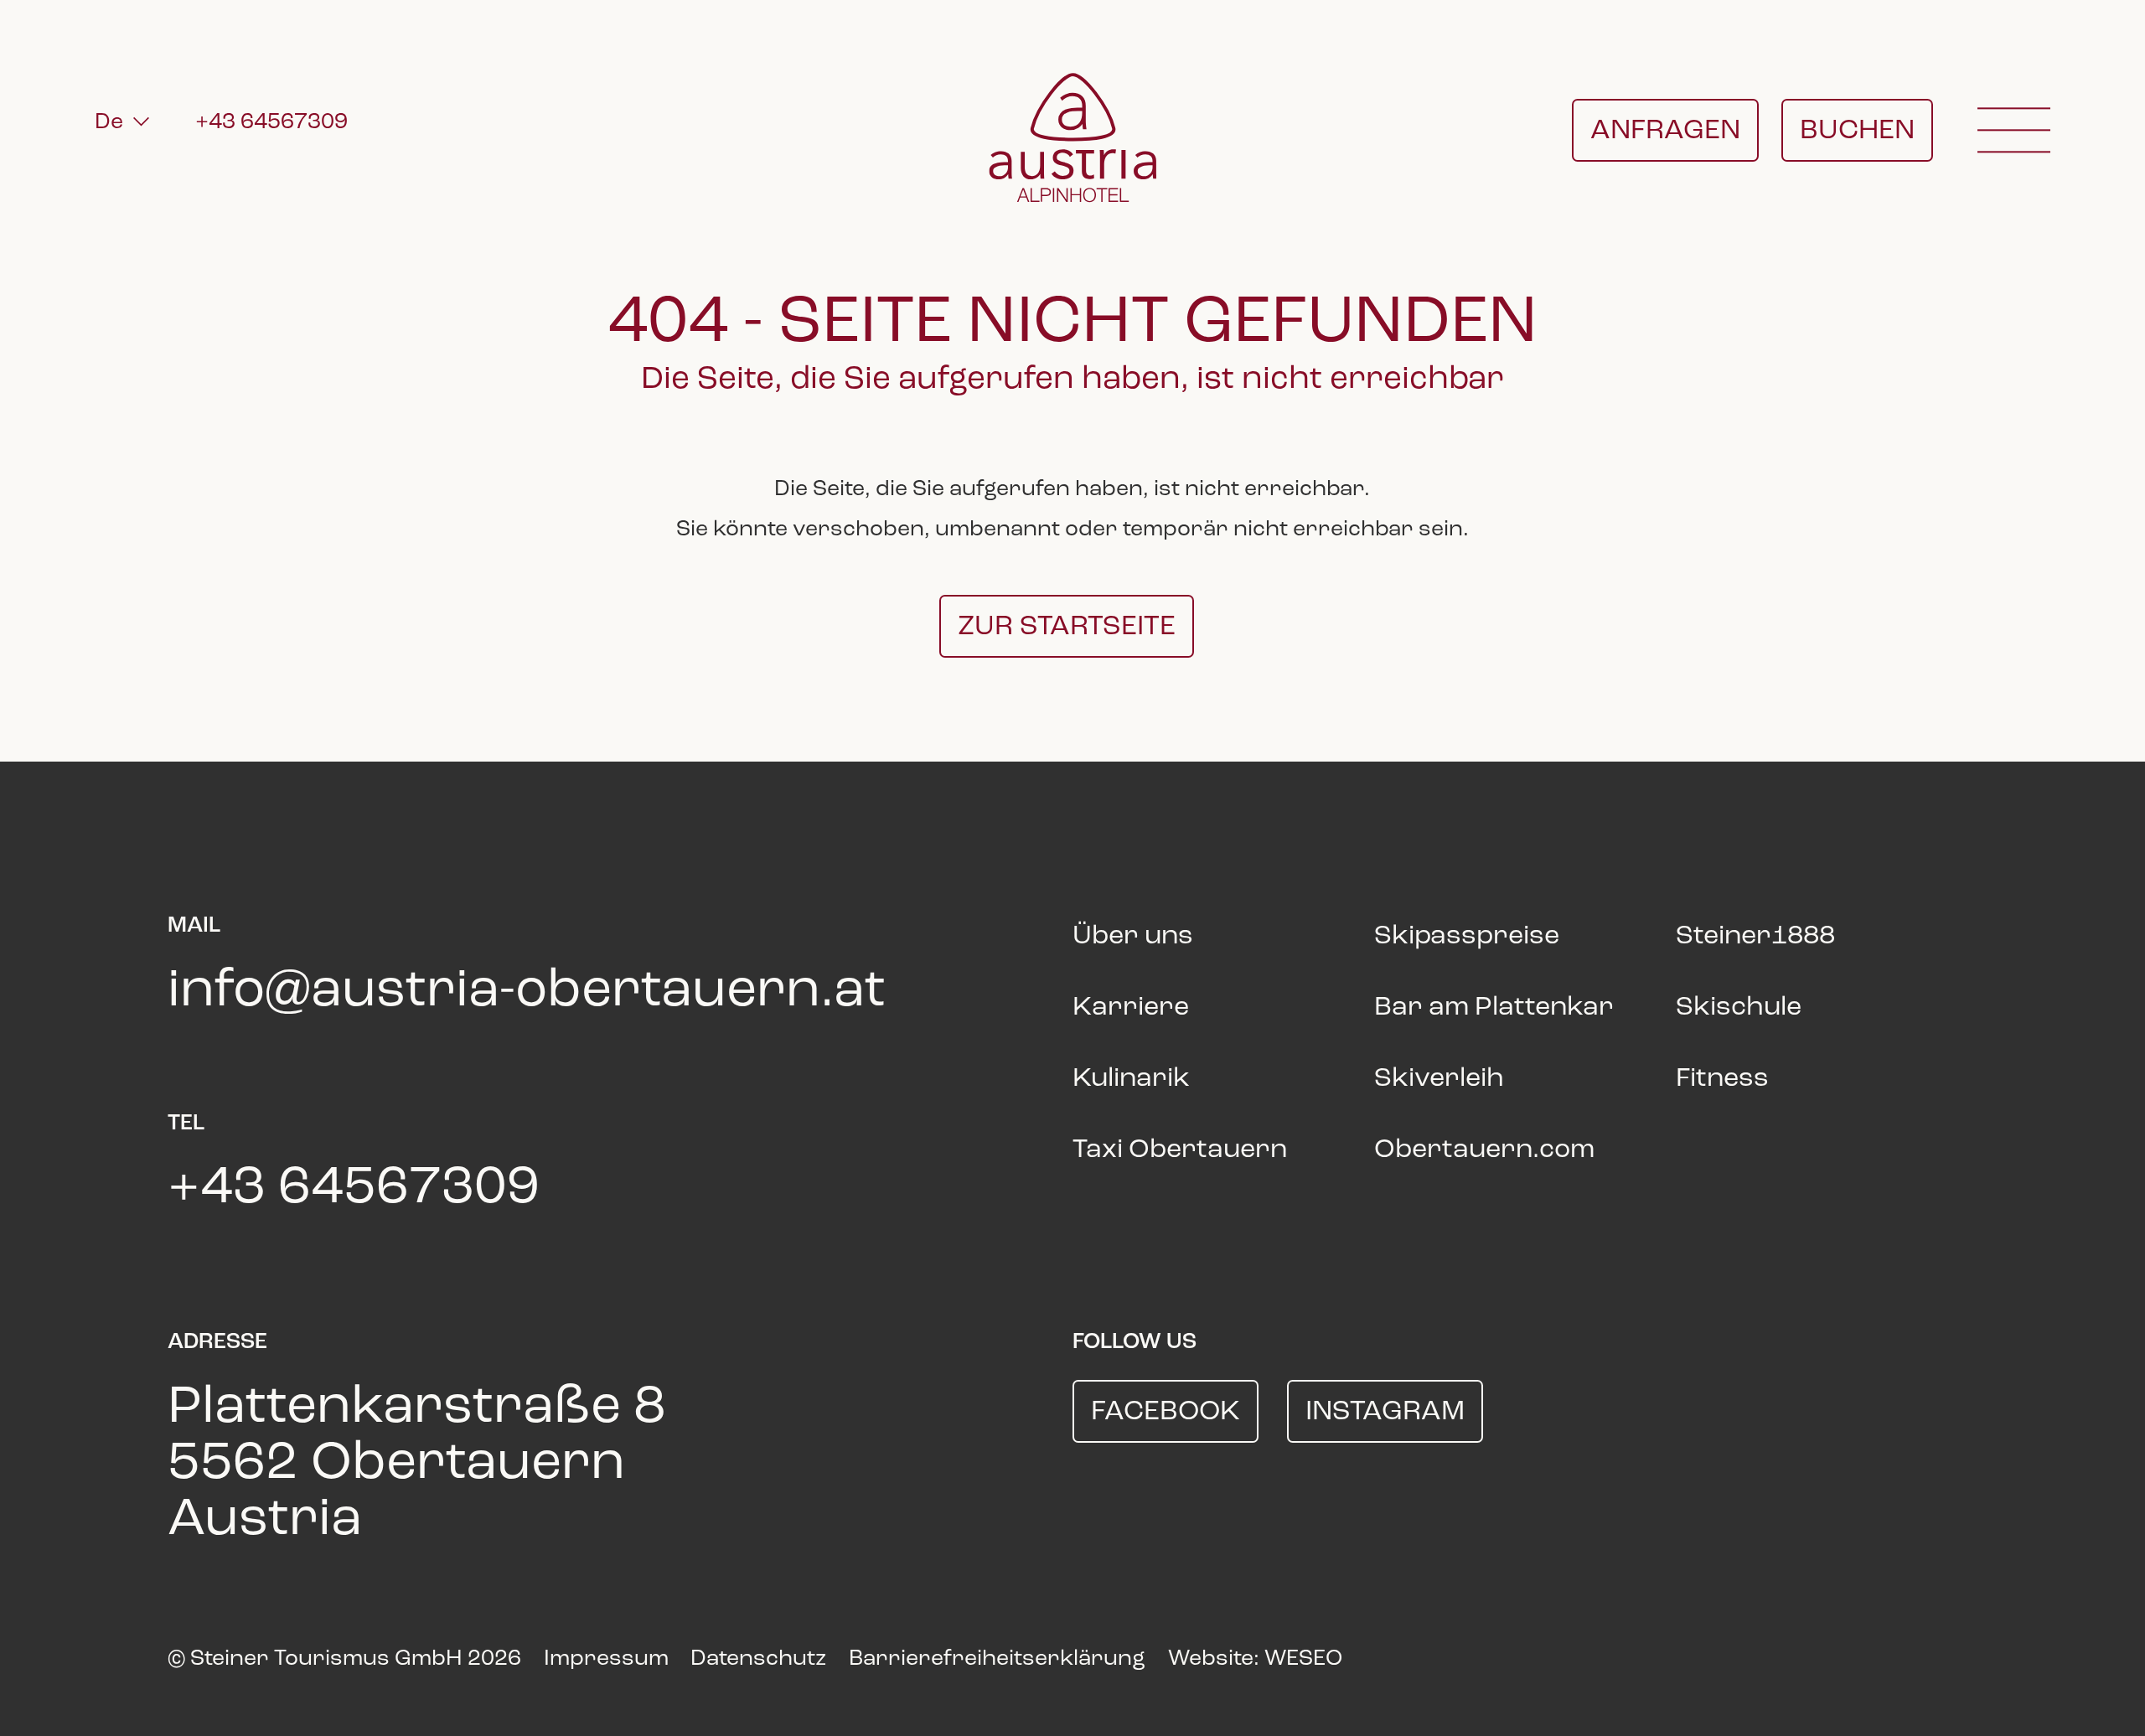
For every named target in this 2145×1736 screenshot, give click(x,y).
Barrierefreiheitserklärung (997, 1659)
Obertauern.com (1484, 1150)
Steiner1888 (1755, 937)
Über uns (1133, 937)
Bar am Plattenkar (1494, 1008)
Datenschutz (758, 1659)
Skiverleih (1439, 1079)
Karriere (1131, 1008)
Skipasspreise (1467, 937)
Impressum (606, 1659)
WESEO (1303, 1659)
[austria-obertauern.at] (1072, 137)
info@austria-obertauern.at (527, 992)
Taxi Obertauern (1180, 1150)
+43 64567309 (271, 122)
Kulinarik (1131, 1079)
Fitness (1722, 1079)
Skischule (1739, 1008)
